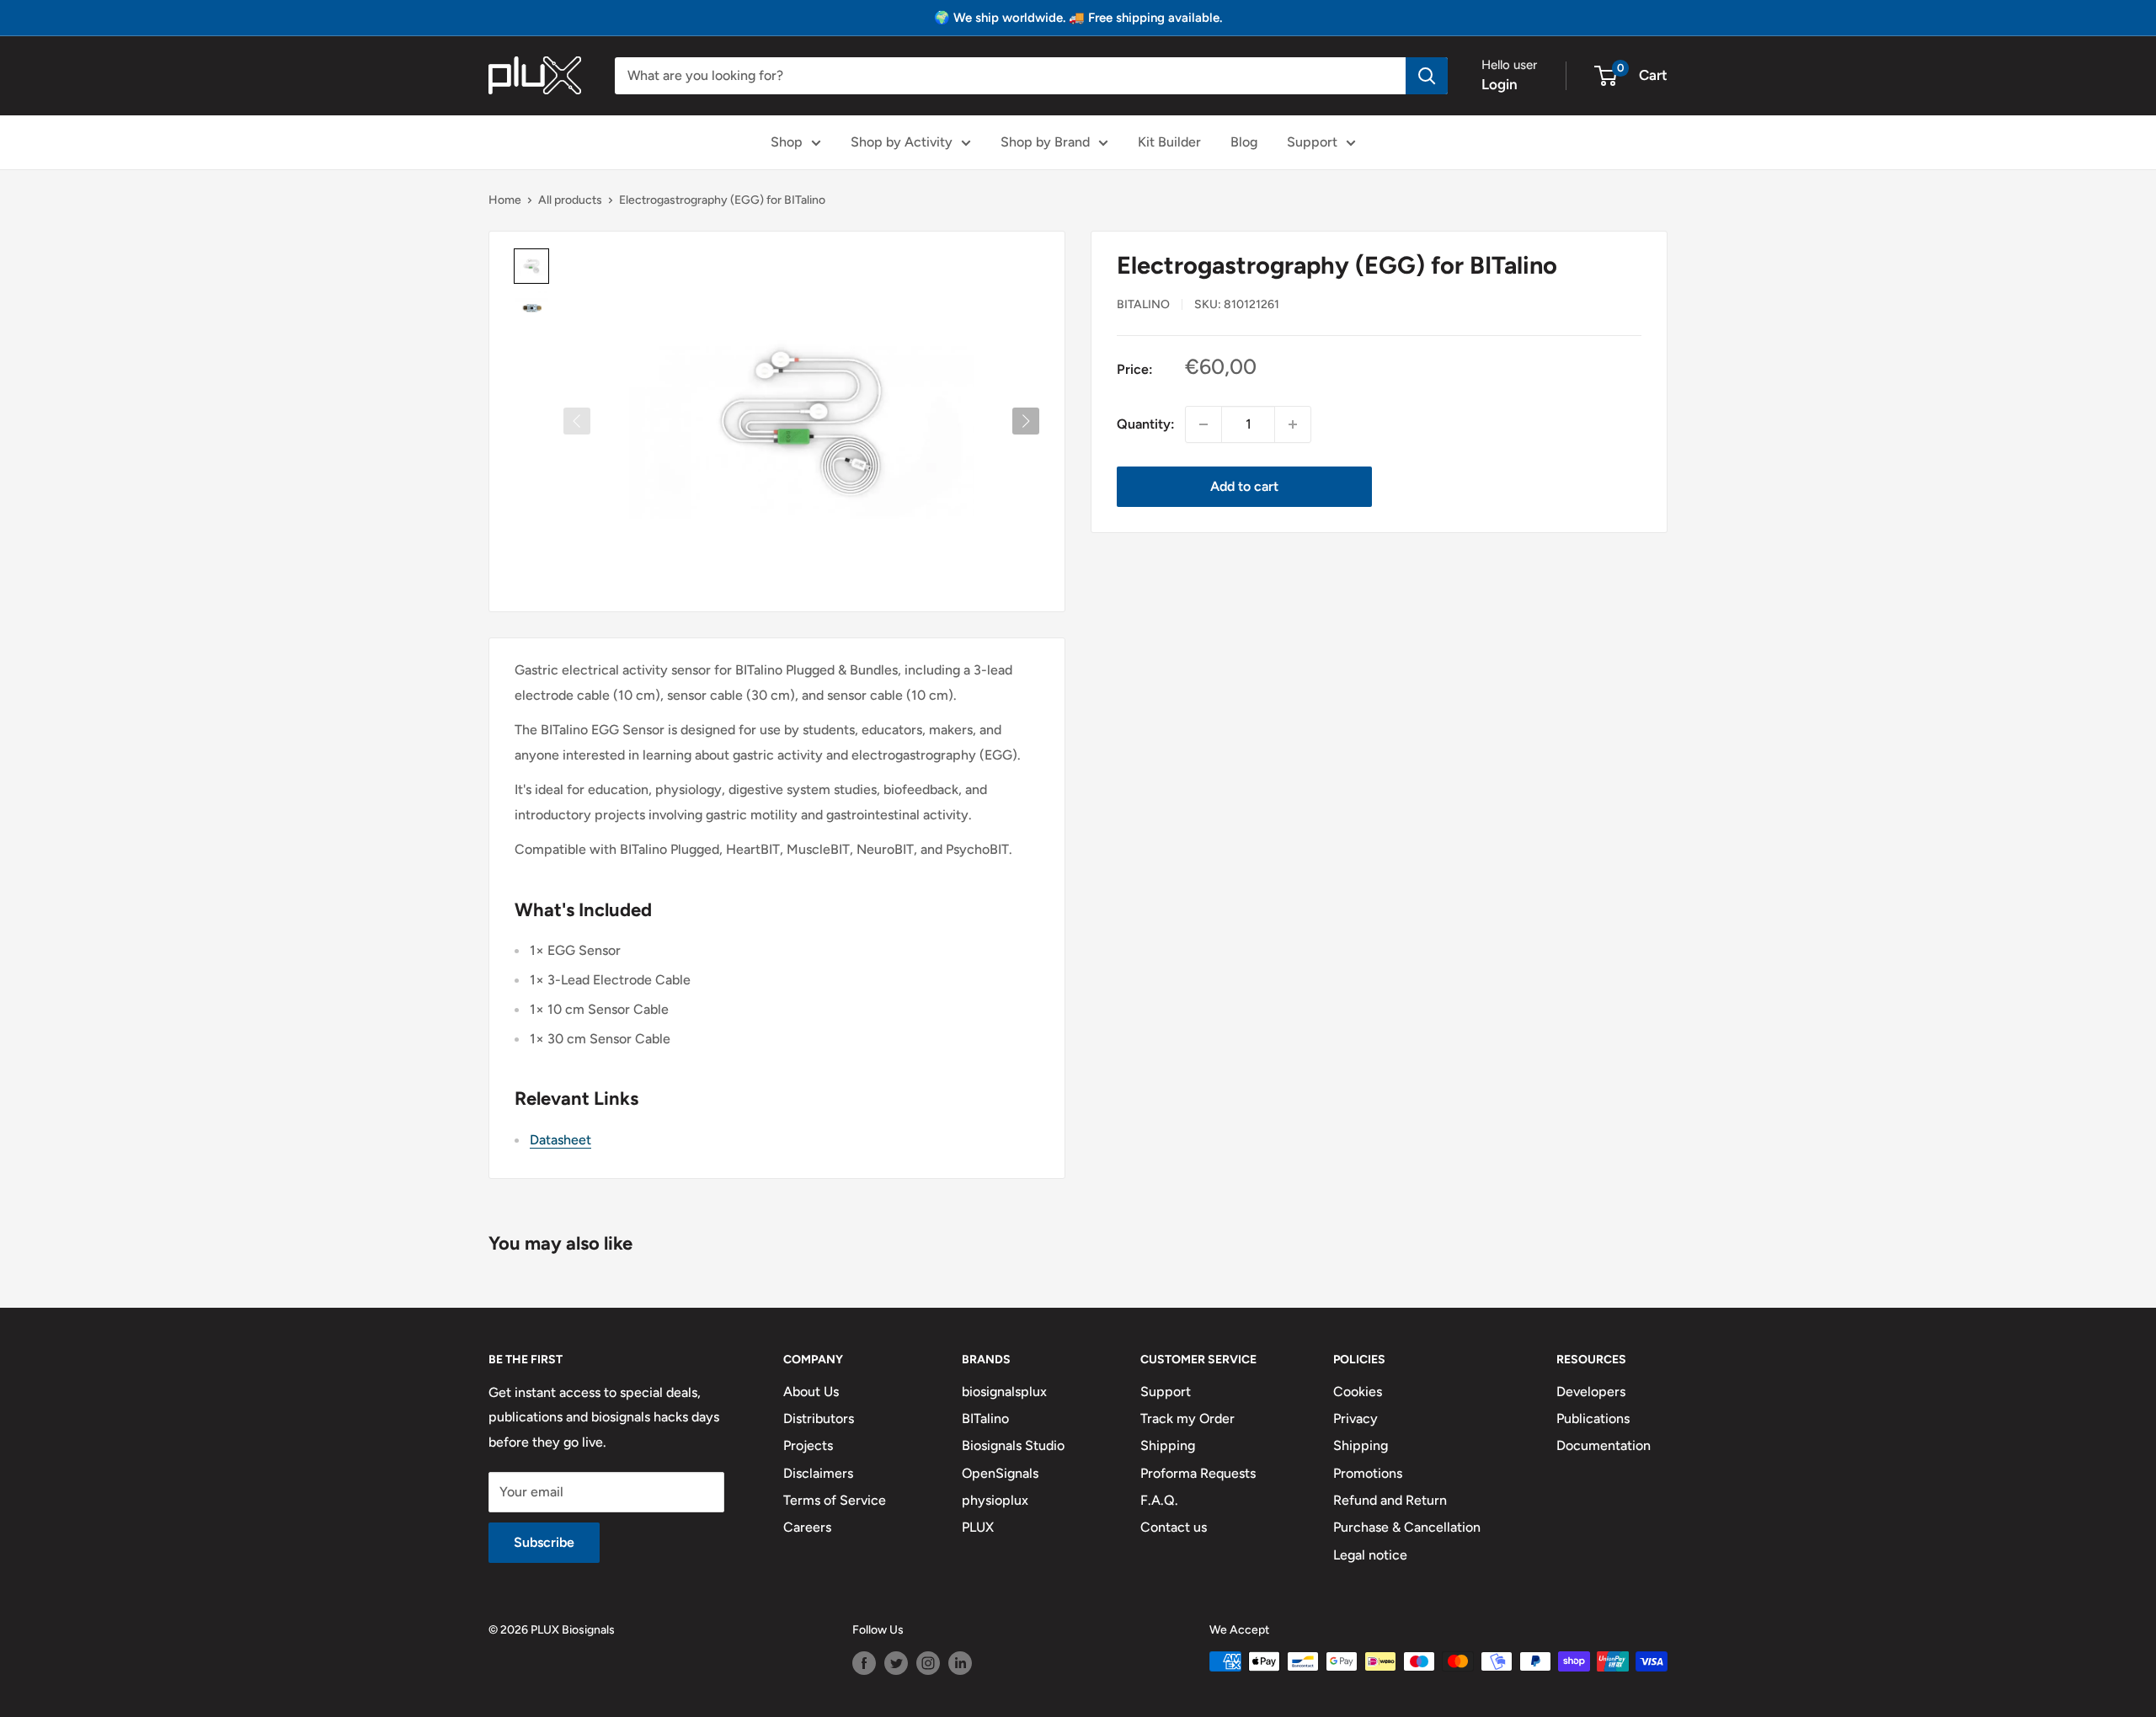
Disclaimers (818, 1473)
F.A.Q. (1159, 1500)
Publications (1593, 1418)
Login (1500, 84)
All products (570, 200)
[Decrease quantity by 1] (1203, 424)
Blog (1244, 142)
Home (505, 200)
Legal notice (1370, 1555)
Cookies (1358, 1392)
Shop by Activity (902, 142)
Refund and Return (1390, 1500)
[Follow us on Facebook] (864, 1663)
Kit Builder (1169, 142)
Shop (787, 142)
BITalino (1143, 304)
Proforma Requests (1198, 1473)
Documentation (1604, 1445)
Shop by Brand (1045, 142)
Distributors (819, 1418)
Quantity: (1146, 424)
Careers (807, 1527)
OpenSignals (1000, 1473)
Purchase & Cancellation (1407, 1527)
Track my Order (1187, 1418)
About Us (811, 1392)
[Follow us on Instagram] (928, 1663)
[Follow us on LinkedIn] (960, 1663)
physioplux (995, 1500)
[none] (531, 266)
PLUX (978, 1527)
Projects (808, 1445)
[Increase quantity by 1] (1293, 424)
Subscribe (544, 1542)
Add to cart (1244, 486)
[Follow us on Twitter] (896, 1663)
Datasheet (560, 1140)
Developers (1591, 1392)
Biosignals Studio (1013, 1445)
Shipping (1168, 1445)
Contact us (1174, 1527)
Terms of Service (835, 1500)
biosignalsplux (1004, 1392)
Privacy (1356, 1418)
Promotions (1368, 1473)
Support (1312, 142)
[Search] (1427, 76)
